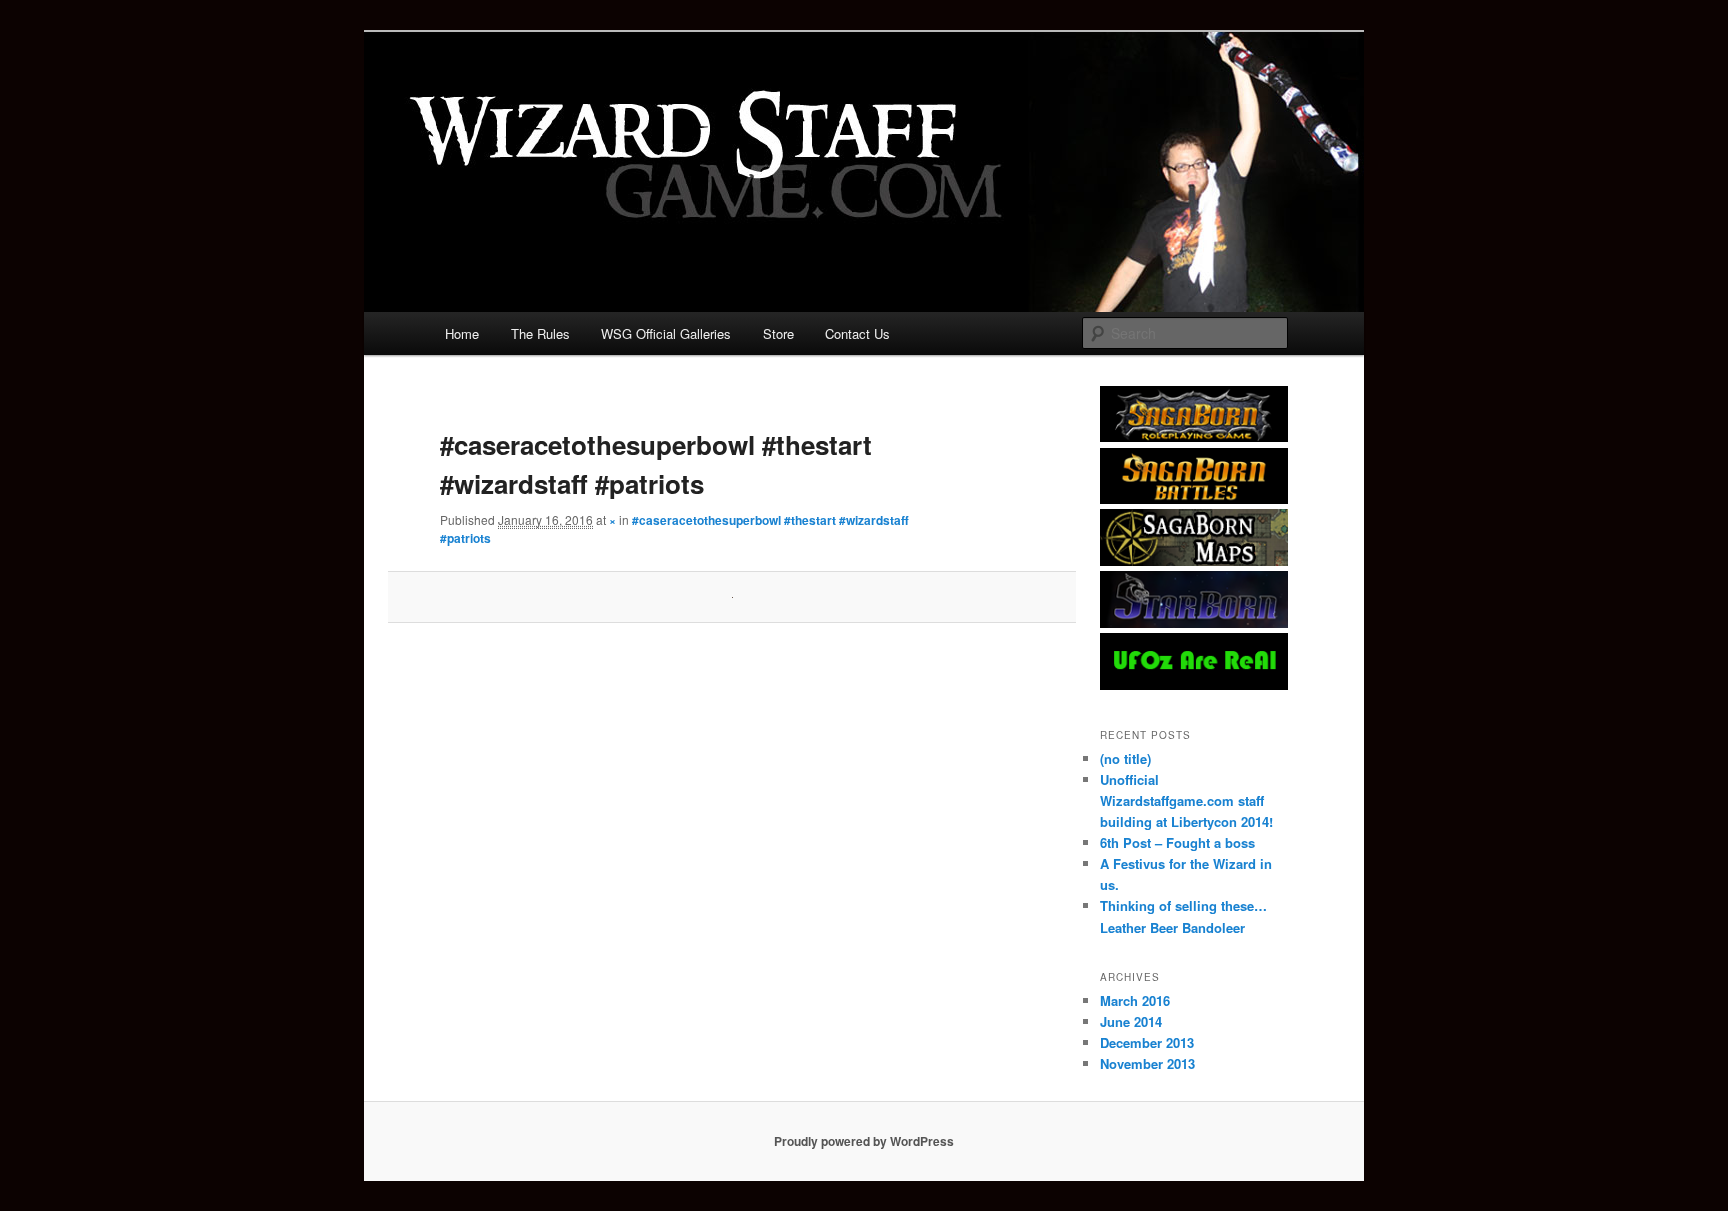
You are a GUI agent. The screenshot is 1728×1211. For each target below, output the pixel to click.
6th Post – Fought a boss (1177, 842)
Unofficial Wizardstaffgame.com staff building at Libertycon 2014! (1186, 800)
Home (462, 333)
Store (778, 333)
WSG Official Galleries (666, 333)
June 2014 (1131, 1021)
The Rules (540, 333)
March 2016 (1135, 1000)
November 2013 (1147, 1063)
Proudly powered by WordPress (864, 1141)
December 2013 (1147, 1042)
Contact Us (857, 333)
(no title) (1125, 758)
